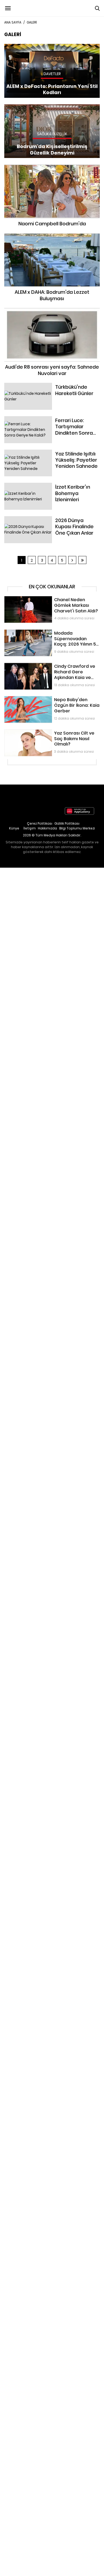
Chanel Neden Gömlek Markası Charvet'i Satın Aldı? (52, 599)
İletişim (30, 828)
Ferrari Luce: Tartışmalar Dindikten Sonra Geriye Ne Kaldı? (51, 422)
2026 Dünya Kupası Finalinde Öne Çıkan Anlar (46, 519)
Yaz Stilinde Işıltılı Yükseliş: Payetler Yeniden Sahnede (44, 455)
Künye (14, 828)
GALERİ (32, 22)
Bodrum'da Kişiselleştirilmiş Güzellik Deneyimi (46, 107)
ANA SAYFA (13, 22)
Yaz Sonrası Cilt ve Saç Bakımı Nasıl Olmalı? (44, 732)
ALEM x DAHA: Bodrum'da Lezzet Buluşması (52, 236)
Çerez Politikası (40, 823)
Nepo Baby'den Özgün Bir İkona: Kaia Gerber (45, 699)
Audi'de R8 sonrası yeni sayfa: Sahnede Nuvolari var (52, 313)
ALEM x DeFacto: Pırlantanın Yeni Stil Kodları (44, 47)
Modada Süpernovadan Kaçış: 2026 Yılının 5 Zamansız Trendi (45, 635)
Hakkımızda (47, 828)
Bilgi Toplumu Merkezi (77, 828)
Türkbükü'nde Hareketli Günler (32, 385)
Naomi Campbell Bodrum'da (52, 167)
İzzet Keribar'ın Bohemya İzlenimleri (37, 485)
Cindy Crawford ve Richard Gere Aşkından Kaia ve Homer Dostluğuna (51, 668)
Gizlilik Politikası (67, 823)
